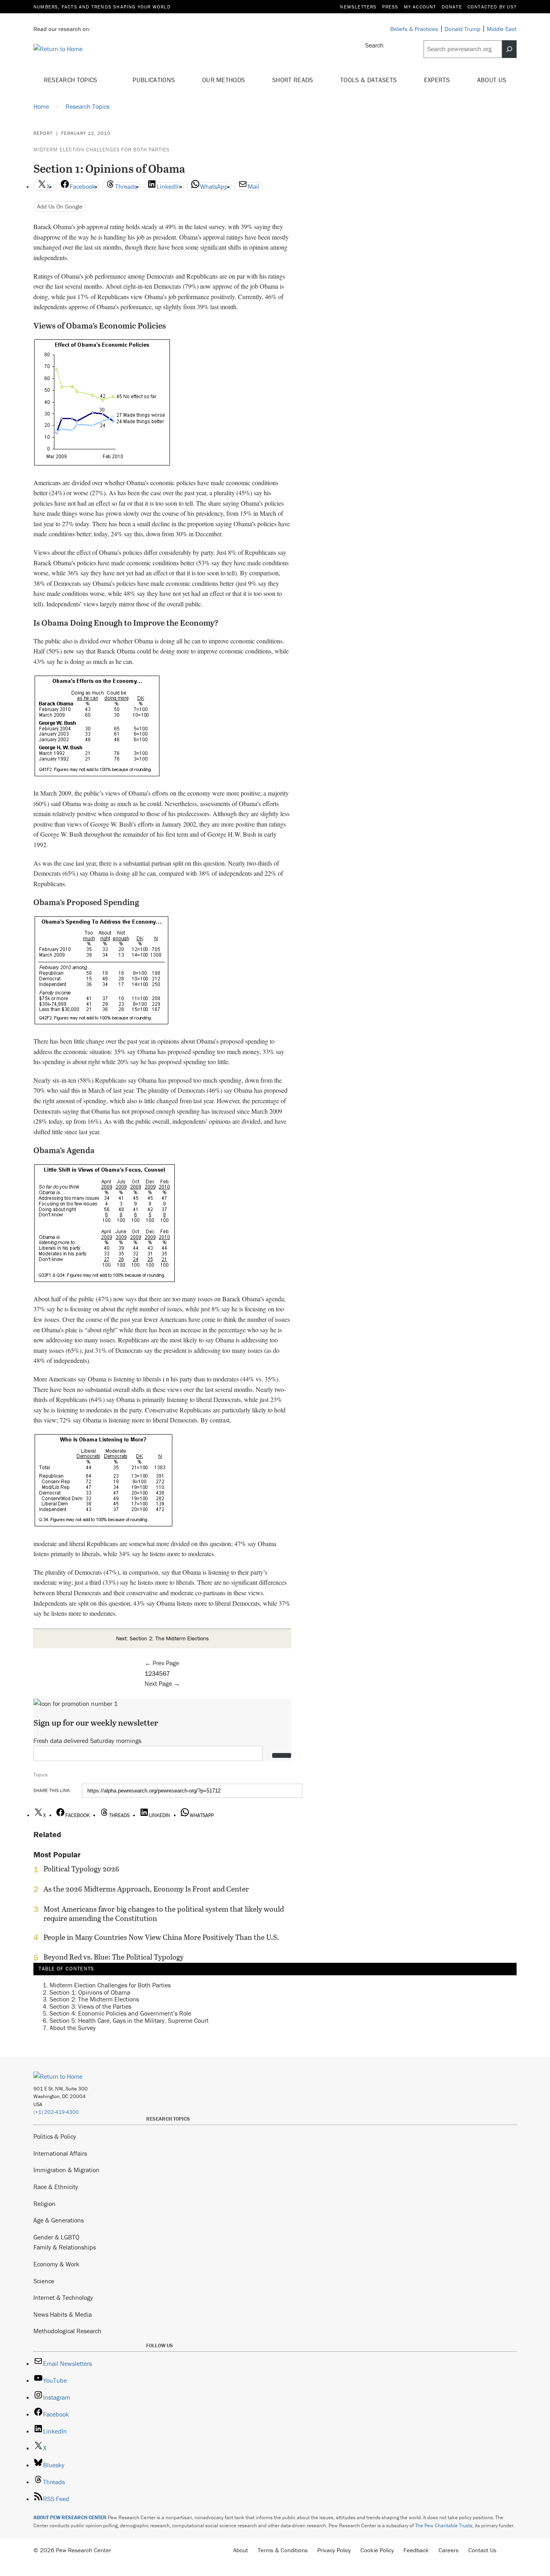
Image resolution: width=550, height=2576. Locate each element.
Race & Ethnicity (56, 2187)
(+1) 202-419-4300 (56, 2112)
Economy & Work (56, 2264)
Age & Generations (59, 2220)
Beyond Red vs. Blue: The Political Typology (114, 1957)
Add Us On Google (60, 206)
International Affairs (60, 2153)
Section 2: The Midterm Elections (94, 1999)
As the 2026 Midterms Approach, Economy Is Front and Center (146, 1889)
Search (374, 45)
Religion (44, 2204)
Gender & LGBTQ (56, 2237)
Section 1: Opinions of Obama (90, 1992)
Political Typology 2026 (81, 1869)
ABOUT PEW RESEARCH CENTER (70, 2517)
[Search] (509, 49)
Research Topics (71, 80)
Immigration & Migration (66, 2170)
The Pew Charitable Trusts (444, 2525)
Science (44, 2281)
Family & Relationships (65, 2247)
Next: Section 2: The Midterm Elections (162, 1638)
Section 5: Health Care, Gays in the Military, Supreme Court (129, 2020)
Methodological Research (67, 2331)
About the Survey (73, 2028)
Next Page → (162, 1683)
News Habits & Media (63, 2314)
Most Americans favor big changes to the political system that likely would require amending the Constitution (164, 1914)
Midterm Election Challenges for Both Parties (101, 150)
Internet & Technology (63, 2297)
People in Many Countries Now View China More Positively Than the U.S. (161, 1937)
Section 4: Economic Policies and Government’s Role (120, 2013)
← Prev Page (162, 1663)
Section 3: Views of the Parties (90, 2006)
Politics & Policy (55, 2136)
